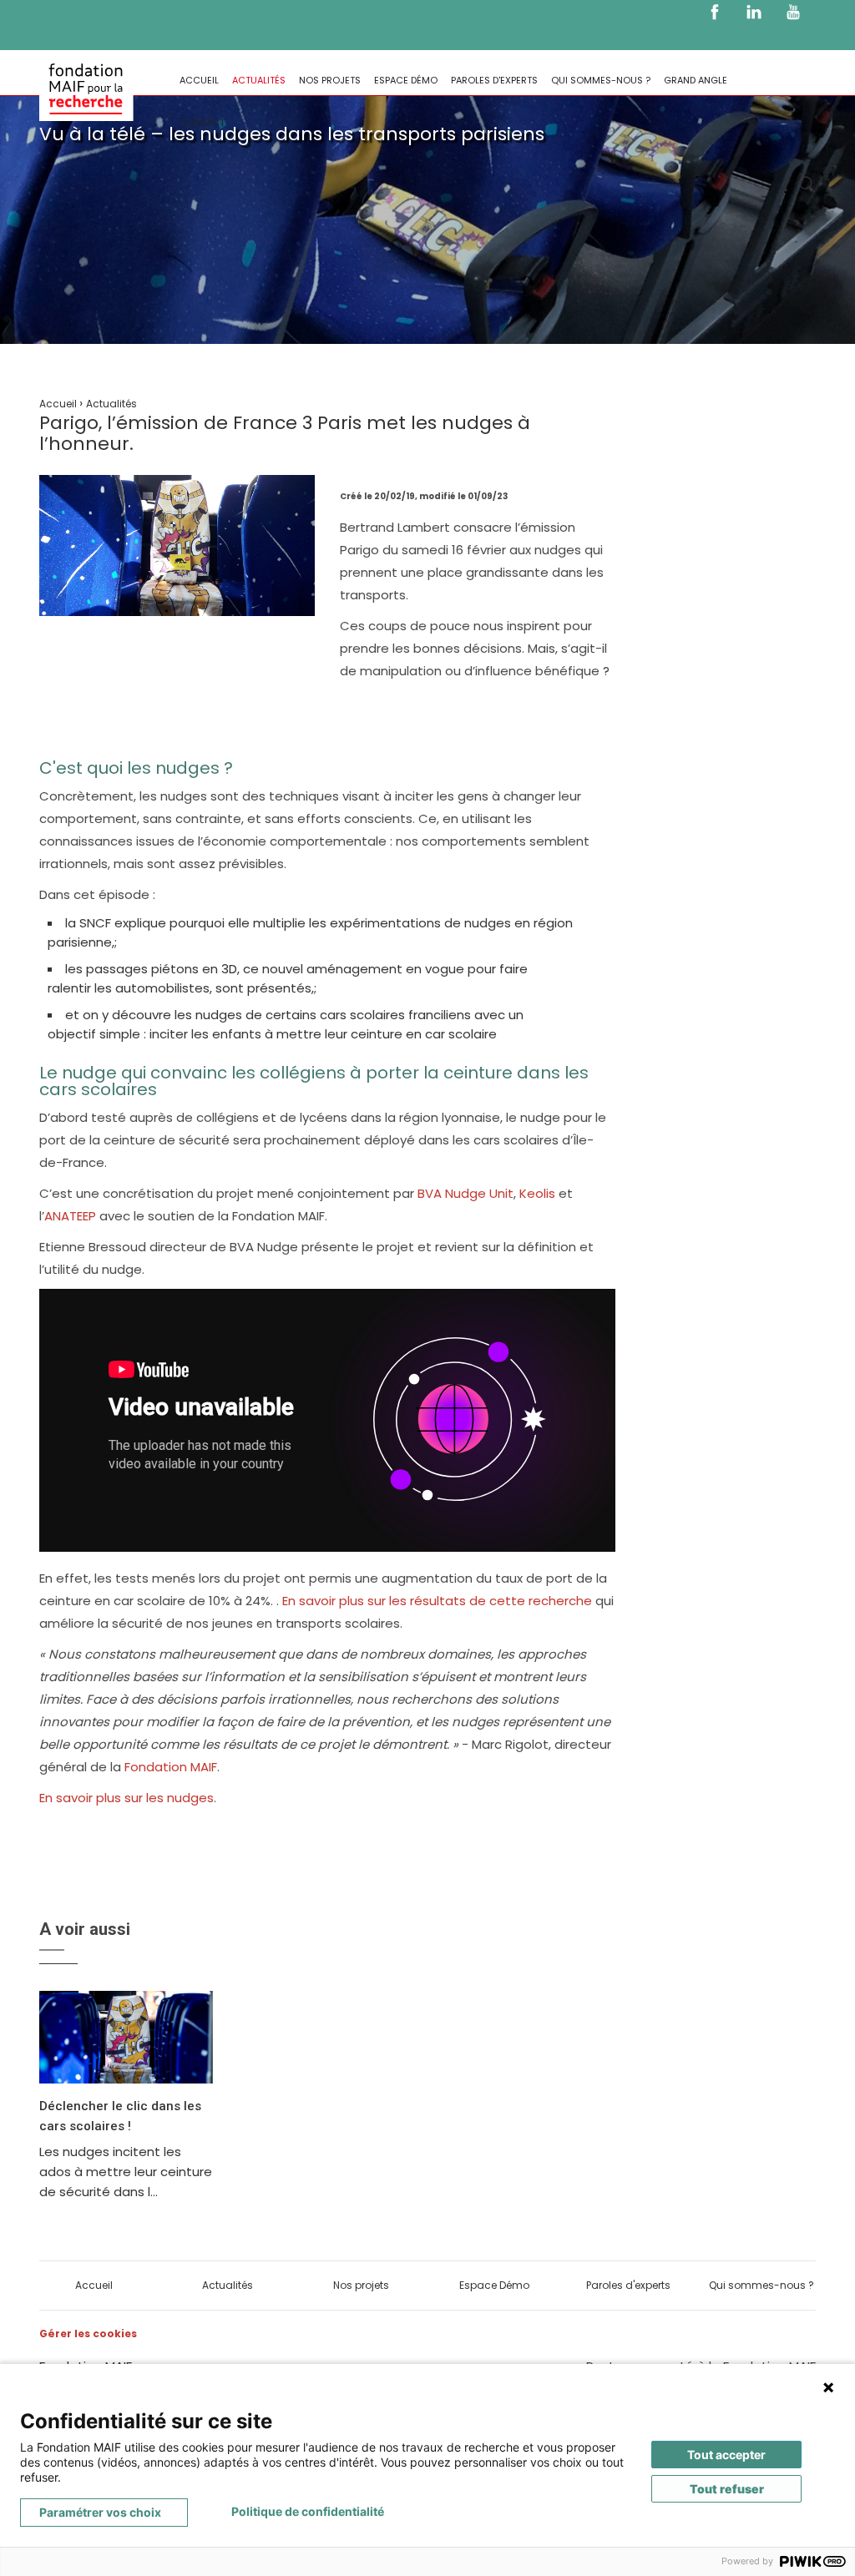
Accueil (199, 80)
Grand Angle (696, 80)
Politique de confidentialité (308, 2511)
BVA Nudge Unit (465, 1193)
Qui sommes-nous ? (601, 80)
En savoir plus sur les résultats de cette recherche (437, 1601)
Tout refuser (727, 2489)
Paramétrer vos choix (100, 2512)
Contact (202, 123)
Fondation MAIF (171, 1767)
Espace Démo (406, 80)
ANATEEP (70, 1216)
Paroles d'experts (494, 80)
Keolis (537, 1193)
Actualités (259, 80)
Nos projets (330, 80)
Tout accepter (726, 2455)
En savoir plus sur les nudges (126, 1798)
